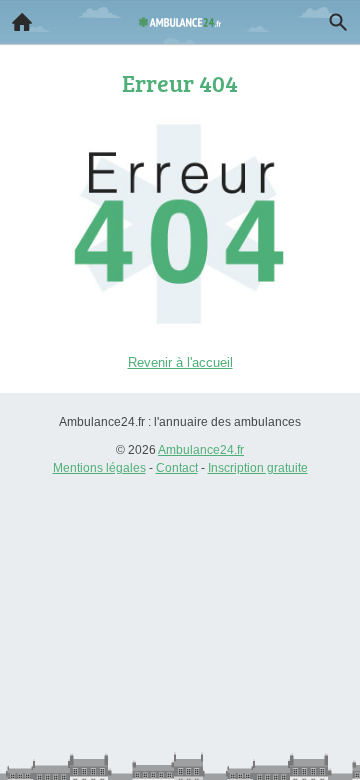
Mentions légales (99, 468)
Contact (177, 468)
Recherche (338, 22)
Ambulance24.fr (201, 450)
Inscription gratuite (258, 468)
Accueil (22, 22)
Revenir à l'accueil (180, 362)
